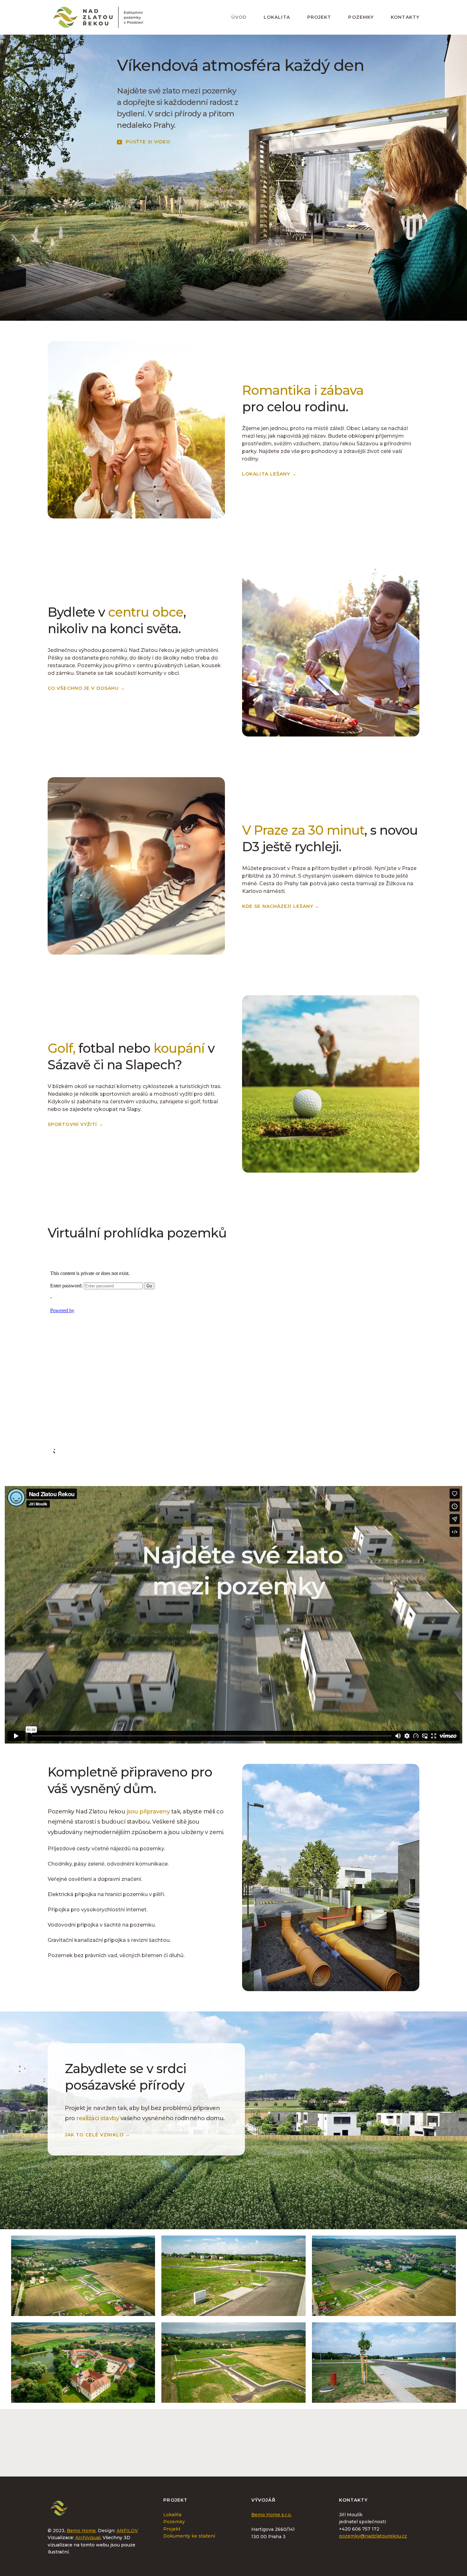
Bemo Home (81, 2531)
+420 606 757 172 (359, 2529)
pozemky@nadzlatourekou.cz (373, 2536)
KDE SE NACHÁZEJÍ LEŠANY (281, 906)
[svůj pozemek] (330, 2449)
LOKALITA (277, 17)
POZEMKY (361, 17)
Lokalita (172, 2515)
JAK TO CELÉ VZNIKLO (97, 2134)
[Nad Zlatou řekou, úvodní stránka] (98, 17)
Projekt (172, 2529)
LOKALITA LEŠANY (269, 474)
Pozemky (174, 2522)
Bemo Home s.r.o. (271, 2515)
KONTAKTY (405, 17)
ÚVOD (239, 17)
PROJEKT (319, 17)
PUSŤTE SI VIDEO (148, 142)
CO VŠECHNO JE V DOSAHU (86, 688)
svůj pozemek (257, 2455)
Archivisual (88, 2538)
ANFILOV (127, 2531)
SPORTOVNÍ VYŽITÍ (76, 1124)
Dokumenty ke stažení (189, 2536)
